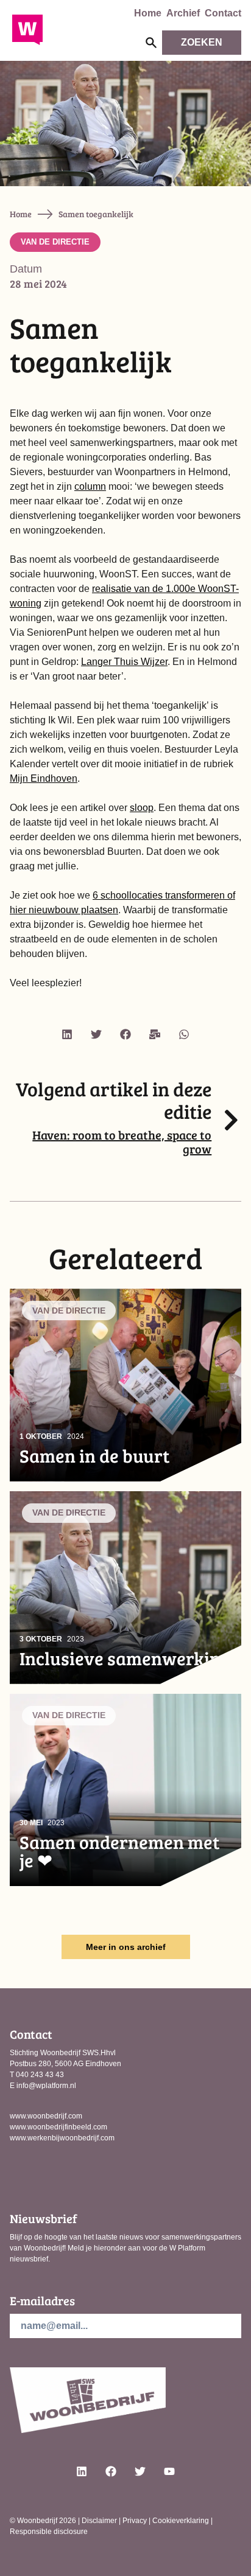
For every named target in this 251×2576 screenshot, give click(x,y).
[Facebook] (125, 1034)
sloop (142, 808)
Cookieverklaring (181, 2521)
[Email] (155, 1034)
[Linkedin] (67, 1034)
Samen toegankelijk (96, 214)
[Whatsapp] (184, 1034)
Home (148, 13)
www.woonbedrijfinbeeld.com (58, 2127)
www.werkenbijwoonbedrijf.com (62, 2138)
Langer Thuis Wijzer (124, 662)
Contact (223, 13)
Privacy (135, 2521)
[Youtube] (169, 2471)
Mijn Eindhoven (44, 778)
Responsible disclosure (49, 2532)
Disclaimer (99, 2521)
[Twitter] (96, 1034)
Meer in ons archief (126, 1947)
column (90, 486)
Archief (183, 13)
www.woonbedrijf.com (46, 2116)
